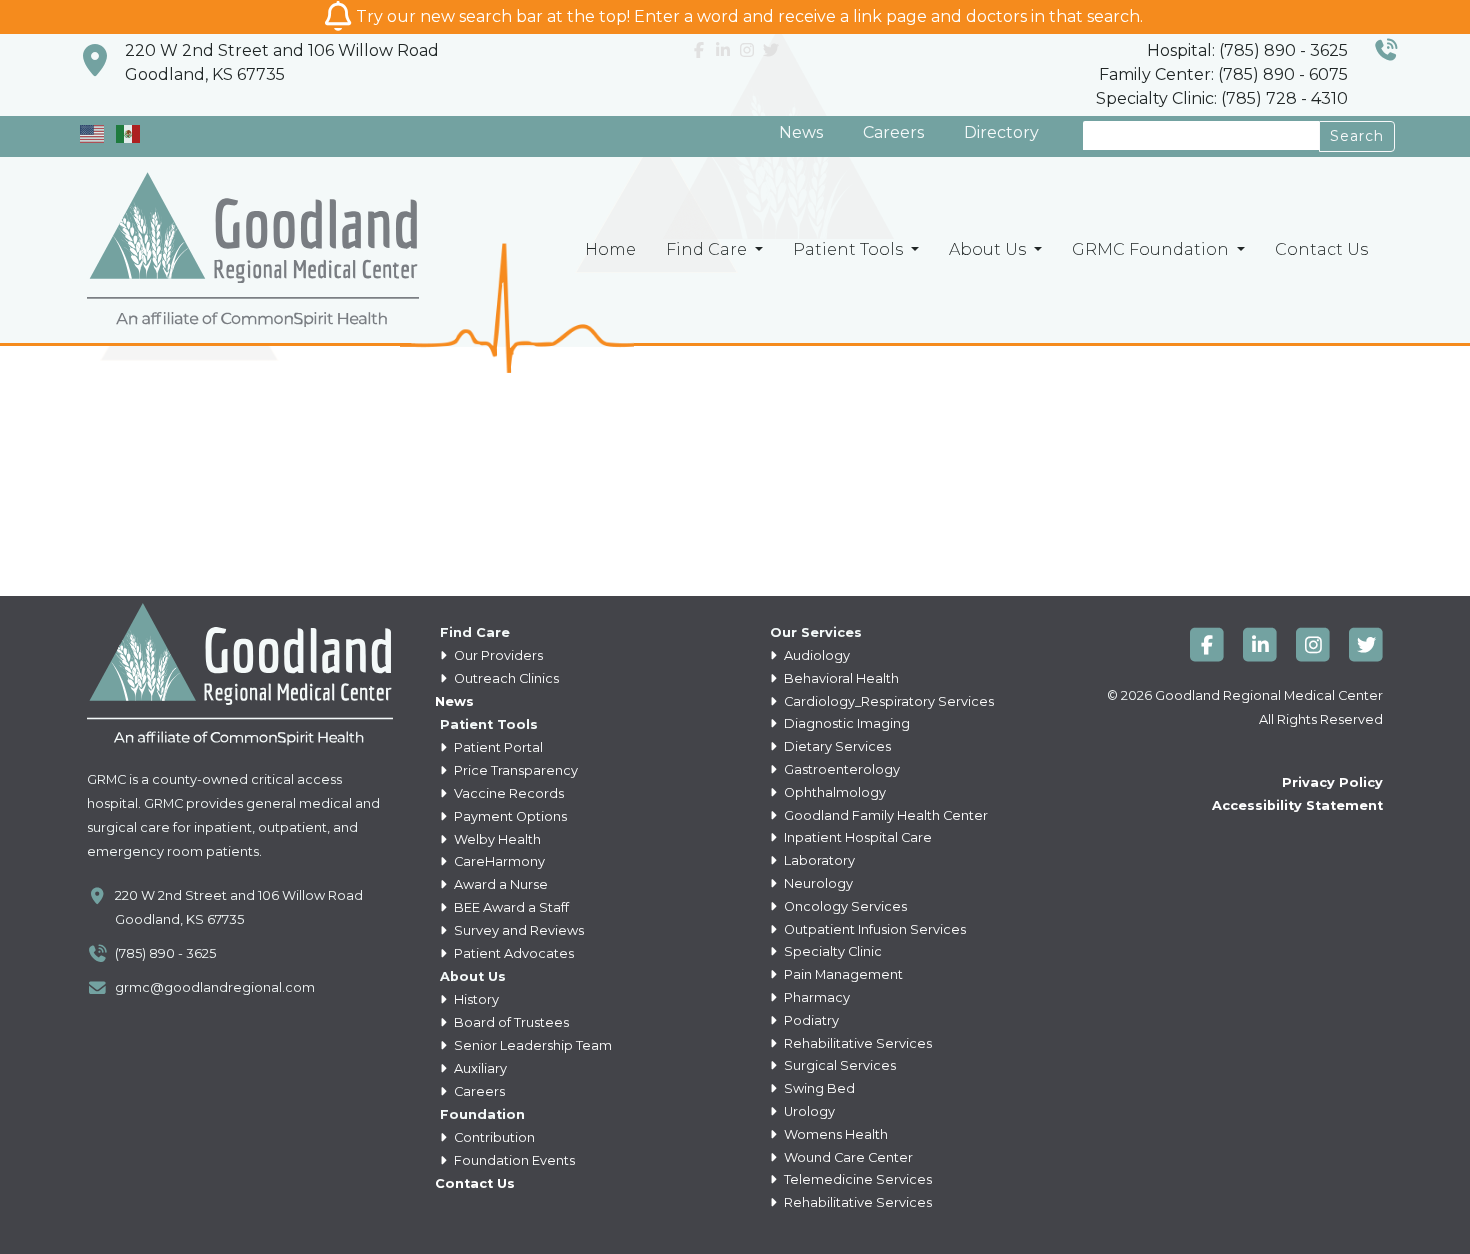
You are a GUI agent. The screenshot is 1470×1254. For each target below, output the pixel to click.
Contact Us (475, 1183)
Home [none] (610, 249)
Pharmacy (815, 997)
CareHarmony (498, 861)
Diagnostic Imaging (845, 723)
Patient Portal (497, 747)
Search (1357, 136)
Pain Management (842, 974)
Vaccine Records (507, 793)
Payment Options (509, 816)
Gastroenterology (840, 769)
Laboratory (818, 860)
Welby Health (496, 839)
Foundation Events (513, 1160)
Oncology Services (844, 906)
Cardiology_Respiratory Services (887, 701)
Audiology (815, 655)
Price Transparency (514, 770)
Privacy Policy (1332, 782)
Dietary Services (836, 746)
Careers (893, 132)
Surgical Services (838, 1065)
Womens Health (834, 1134)
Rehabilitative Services (856, 1043)
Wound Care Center (847, 1157)
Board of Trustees (510, 1022)
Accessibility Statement (1297, 805)
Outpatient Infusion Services (873, 929)
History (475, 999)
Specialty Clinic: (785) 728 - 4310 (1222, 98)
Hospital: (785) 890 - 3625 (1247, 50)
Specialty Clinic (831, 951)
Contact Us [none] (1321, 249)
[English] (93, 132)
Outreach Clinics (505, 678)
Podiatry (810, 1020)
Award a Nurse (499, 884)
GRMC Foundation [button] (1152, 249)
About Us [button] (989, 249)
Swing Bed (818, 1088)
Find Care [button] (708, 249)
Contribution (493, 1137)
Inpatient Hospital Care (856, 837)
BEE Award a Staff (510, 907)
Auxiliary (479, 1068)
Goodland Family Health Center (884, 815)
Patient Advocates (512, 953)
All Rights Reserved (1321, 719)
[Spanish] (129, 132)
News (801, 132)
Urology (808, 1111)
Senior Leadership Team (531, 1045)
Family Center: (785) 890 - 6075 (1223, 74)
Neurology (817, 883)
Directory (1001, 132)
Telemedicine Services (856, 1179)
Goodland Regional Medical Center (1269, 695)
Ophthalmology (833, 792)
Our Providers (497, 655)
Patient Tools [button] (850, 249)
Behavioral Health (840, 678)
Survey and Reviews (517, 930)
